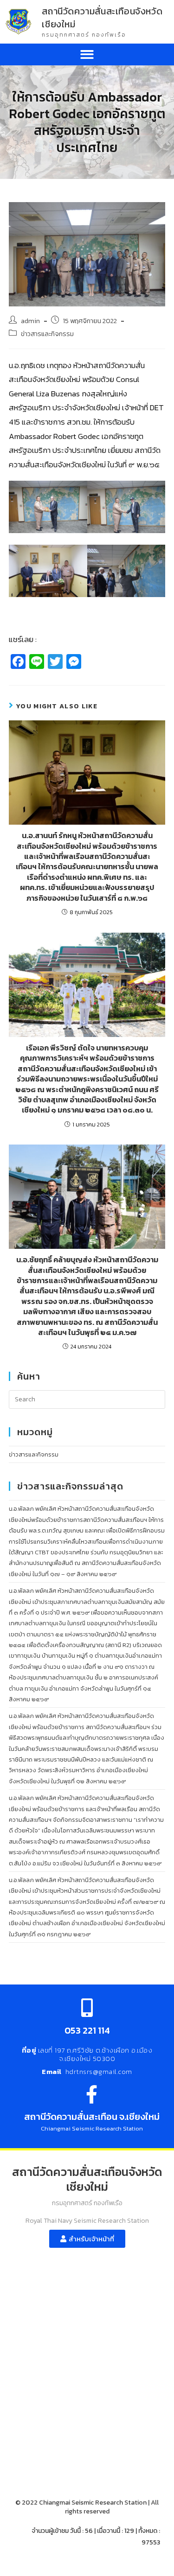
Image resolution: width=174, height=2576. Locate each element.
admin (30, 321)
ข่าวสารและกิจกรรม (47, 334)
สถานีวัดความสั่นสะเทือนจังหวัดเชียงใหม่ (102, 18)
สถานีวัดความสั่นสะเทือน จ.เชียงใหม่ (92, 2117)
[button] (87, 54)
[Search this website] (87, 1399)
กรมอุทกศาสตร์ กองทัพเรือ (84, 35)
